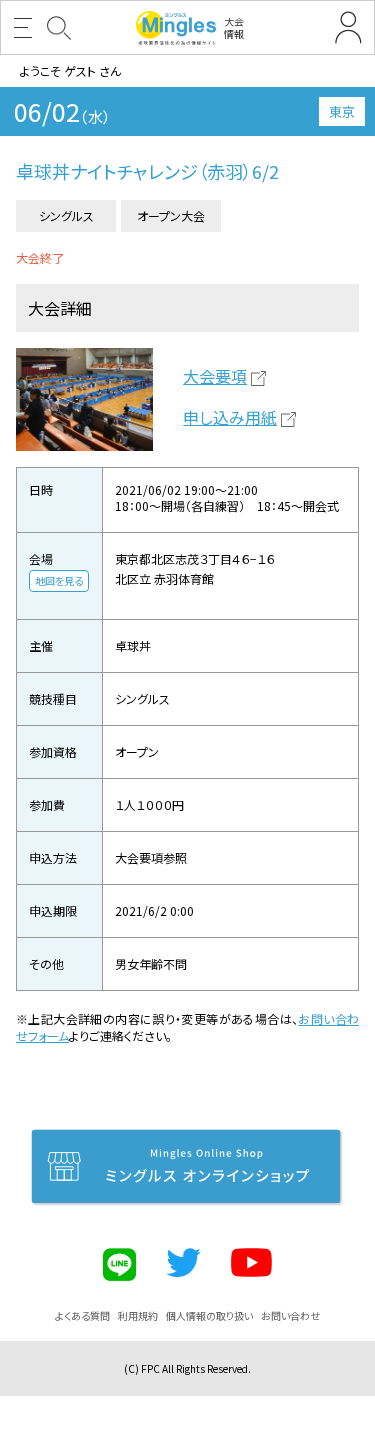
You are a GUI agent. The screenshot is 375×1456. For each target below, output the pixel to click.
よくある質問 (82, 1315)
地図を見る (59, 580)
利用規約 (138, 1315)
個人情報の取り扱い (209, 1315)
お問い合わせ (290, 1315)
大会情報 (234, 27)
